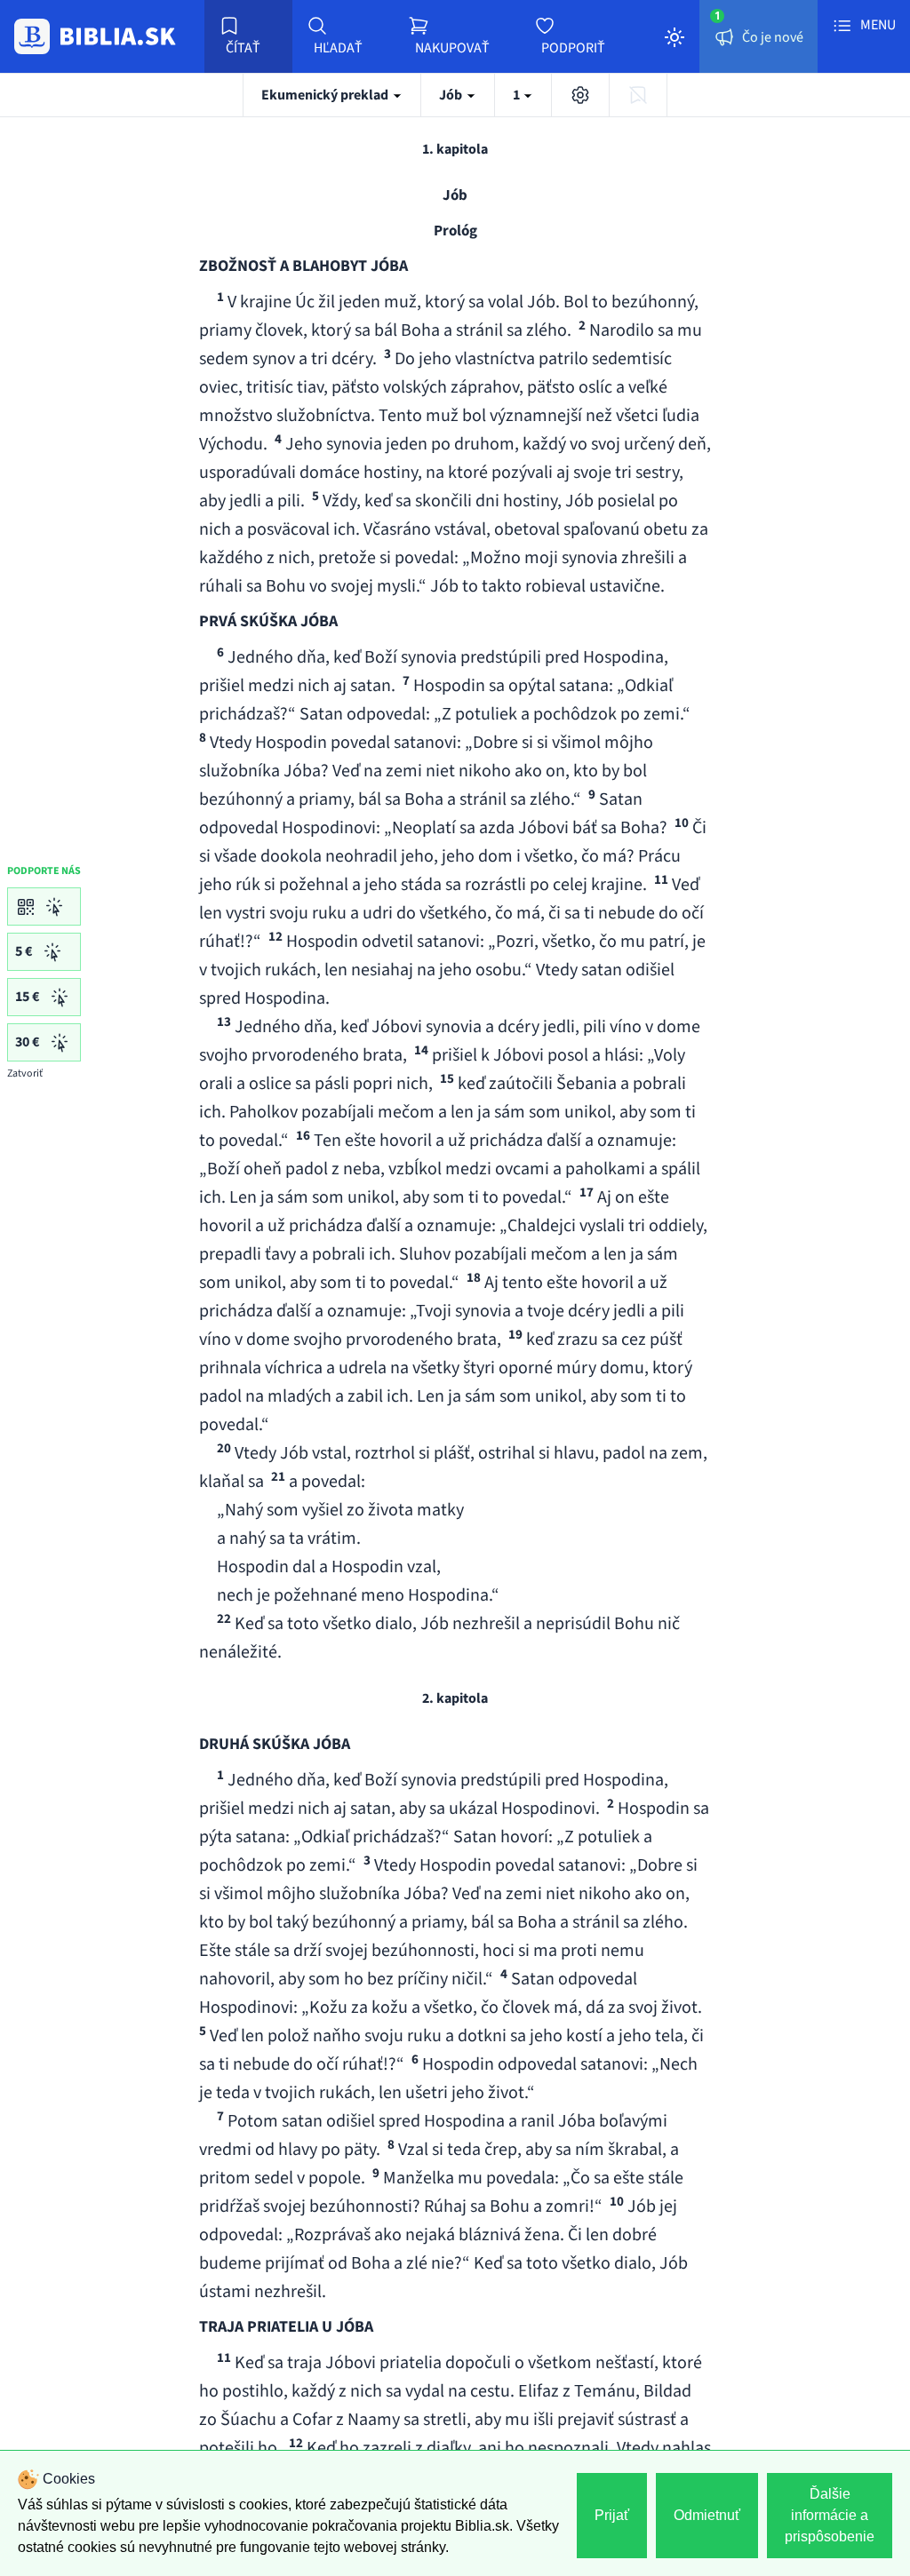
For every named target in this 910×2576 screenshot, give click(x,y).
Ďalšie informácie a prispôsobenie (830, 2515)
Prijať (612, 2515)
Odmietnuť (707, 2515)
